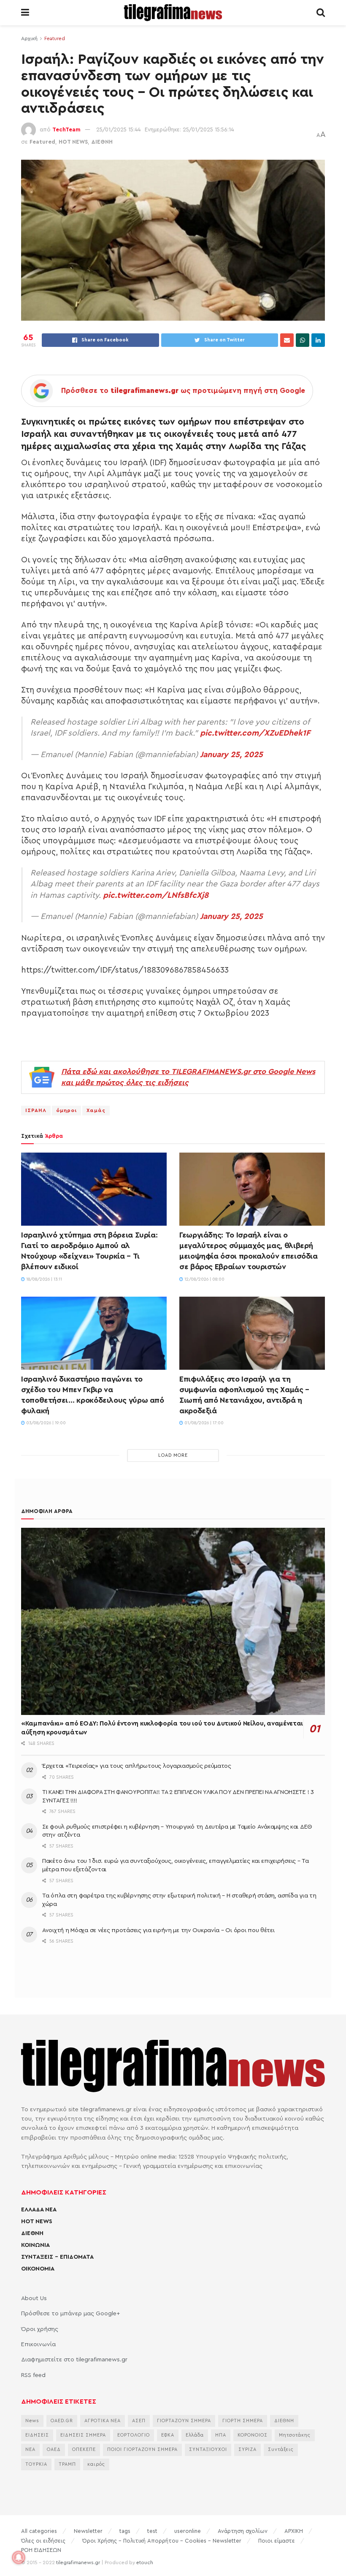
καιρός (96, 2464)
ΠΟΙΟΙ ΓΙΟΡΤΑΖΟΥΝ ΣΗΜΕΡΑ (142, 2449)
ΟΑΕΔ (54, 2449)
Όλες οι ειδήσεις (43, 2541)
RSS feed (33, 2375)
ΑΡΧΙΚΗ (294, 2531)
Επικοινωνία (38, 2344)
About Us (34, 2298)
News (32, 2421)
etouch (145, 2562)
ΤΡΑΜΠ (67, 2464)
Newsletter (88, 2531)
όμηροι (66, 1110)
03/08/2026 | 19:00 (45, 1423)
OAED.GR (62, 2421)
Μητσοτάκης (295, 2435)
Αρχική (29, 38)
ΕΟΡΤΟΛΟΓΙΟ (134, 2435)
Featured (55, 38)
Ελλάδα (195, 2435)
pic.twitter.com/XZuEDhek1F (255, 733)
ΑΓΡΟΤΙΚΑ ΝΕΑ (103, 2421)
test (152, 2531)
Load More (173, 1455)
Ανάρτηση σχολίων (243, 2531)
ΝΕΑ (30, 2449)
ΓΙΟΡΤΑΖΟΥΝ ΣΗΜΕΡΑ (184, 2421)
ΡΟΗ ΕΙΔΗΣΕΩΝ (41, 2550)
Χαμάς (96, 1110)
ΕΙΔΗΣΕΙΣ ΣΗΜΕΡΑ (83, 2435)
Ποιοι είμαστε (277, 2541)
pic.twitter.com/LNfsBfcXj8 (156, 895)
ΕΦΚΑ (168, 2435)
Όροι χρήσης (40, 2329)
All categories (39, 2531)
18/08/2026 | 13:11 (43, 1279)
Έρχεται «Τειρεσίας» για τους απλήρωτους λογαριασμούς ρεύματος (137, 1766)
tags (125, 2531)
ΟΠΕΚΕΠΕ (84, 2449)
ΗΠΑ (221, 2435)
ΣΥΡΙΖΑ (247, 2449)
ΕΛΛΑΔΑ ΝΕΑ (39, 2210)
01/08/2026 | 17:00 (203, 1423)
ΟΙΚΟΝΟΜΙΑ (38, 2269)
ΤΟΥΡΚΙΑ (36, 2464)
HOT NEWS (73, 142)
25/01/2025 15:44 (118, 129)
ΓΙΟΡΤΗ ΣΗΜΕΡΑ (243, 2421)
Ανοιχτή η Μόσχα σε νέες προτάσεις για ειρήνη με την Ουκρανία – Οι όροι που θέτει (158, 1930)
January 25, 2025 (231, 755)
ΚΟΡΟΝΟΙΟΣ (253, 2435)
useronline (188, 2531)
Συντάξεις (281, 2449)
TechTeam (66, 129)
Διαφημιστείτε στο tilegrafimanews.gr (74, 2360)
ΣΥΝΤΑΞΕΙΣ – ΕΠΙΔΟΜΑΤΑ (57, 2257)
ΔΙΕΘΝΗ (102, 142)
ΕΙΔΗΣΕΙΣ (37, 2435)
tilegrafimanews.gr (78, 2562)
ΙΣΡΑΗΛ (36, 1110)
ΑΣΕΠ (139, 2421)
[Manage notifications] (19, 2557)
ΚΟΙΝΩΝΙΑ (35, 2245)
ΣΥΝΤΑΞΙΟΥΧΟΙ (208, 2449)
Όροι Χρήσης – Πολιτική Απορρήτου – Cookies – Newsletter (162, 2541)
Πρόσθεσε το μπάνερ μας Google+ (70, 2314)
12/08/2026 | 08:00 (204, 1279)
